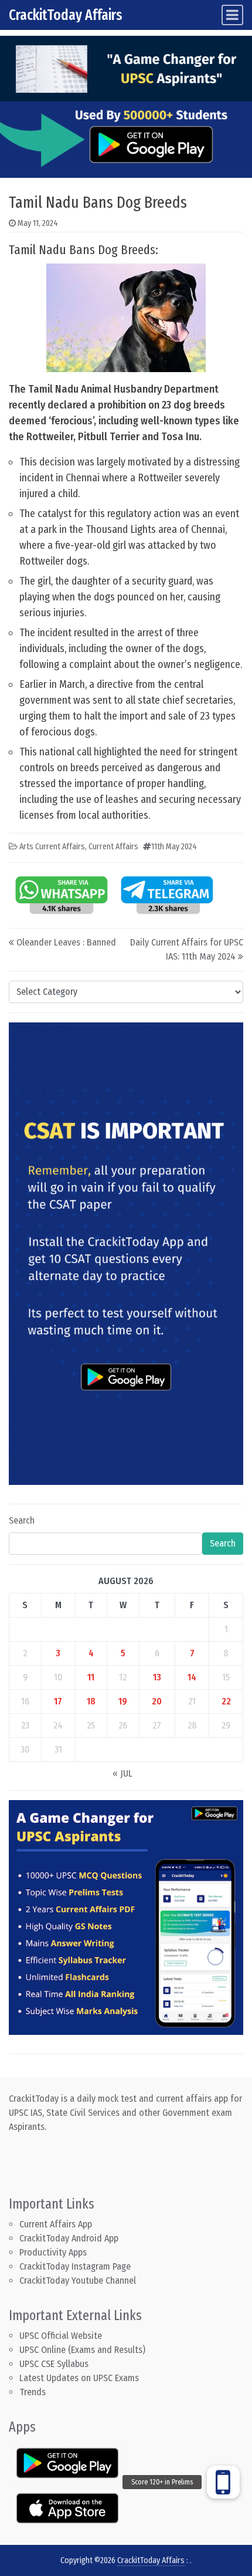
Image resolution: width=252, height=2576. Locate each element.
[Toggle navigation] (232, 15)
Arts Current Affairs (52, 847)
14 (192, 1677)
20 (157, 1701)
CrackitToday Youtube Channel (78, 2280)
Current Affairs (113, 847)
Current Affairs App (56, 2224)
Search (22, 1520)
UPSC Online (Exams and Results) (82, 2350)
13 (157, 1677)
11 (91, 1677)
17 (58, 1701)
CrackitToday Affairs (66, 15)
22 (226, 1701)
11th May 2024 (174, 847)
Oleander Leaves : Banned (66, 942)
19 (123, 1701)
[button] (223, 2482)
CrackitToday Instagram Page (75, 2266)
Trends (33, 2392)
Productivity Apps (53, 2252)
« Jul (122, 1773)
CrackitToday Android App (69, 2238)
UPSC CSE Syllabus (55, 2364)
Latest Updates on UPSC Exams (79, 2378)
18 (91, 1701)
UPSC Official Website (61, 2336)
